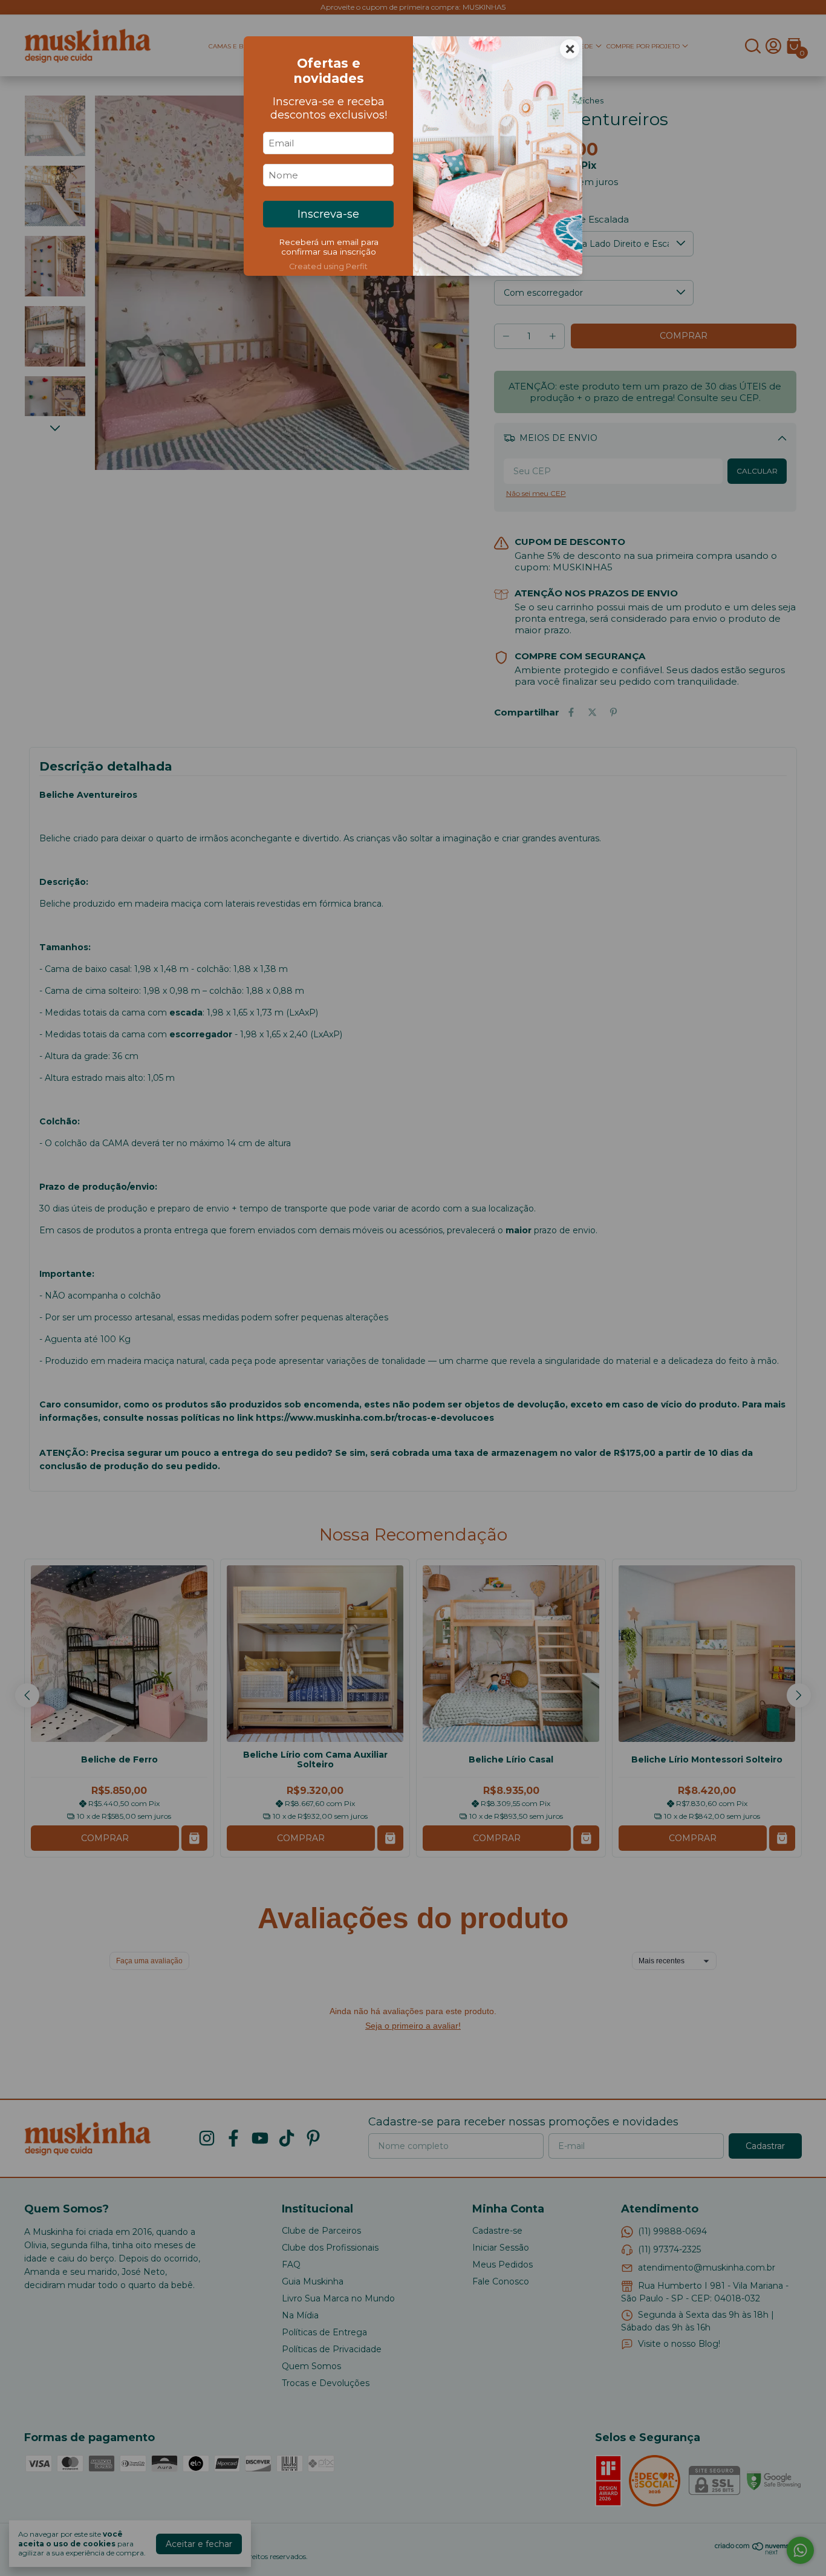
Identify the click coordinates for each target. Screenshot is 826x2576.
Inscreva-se (328, 214)
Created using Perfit (328, 266)
